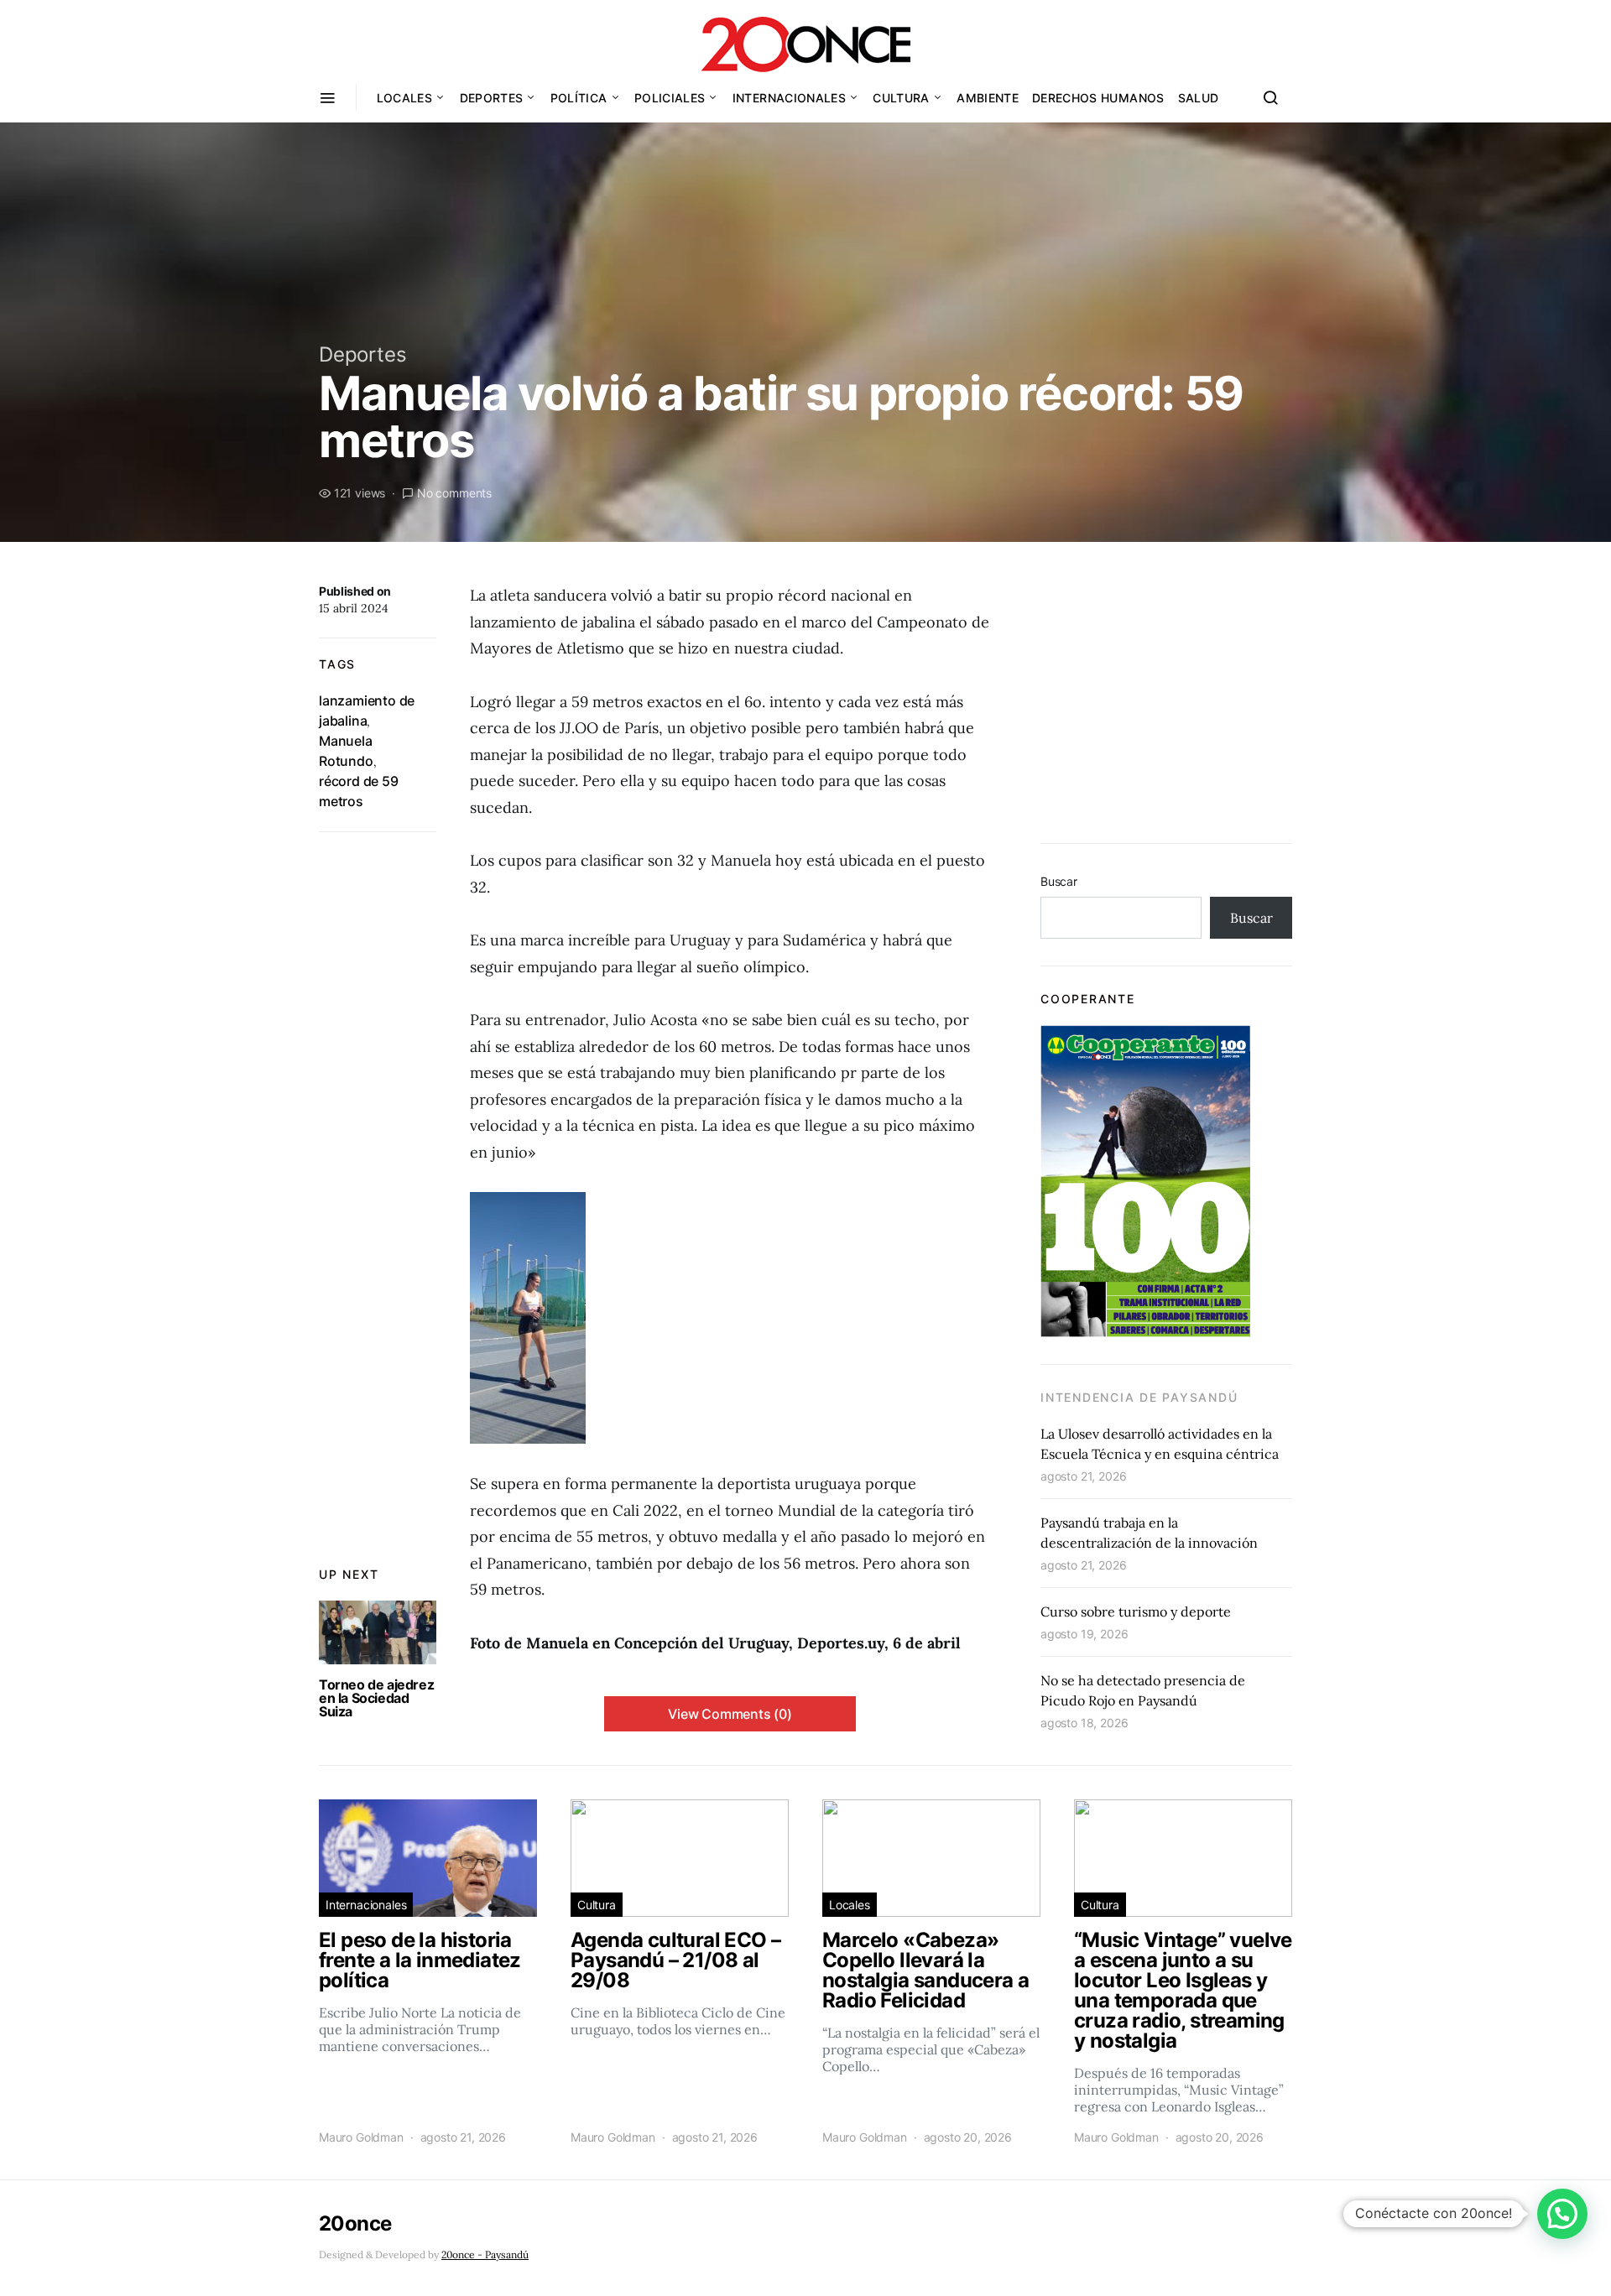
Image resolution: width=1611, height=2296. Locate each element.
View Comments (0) (730, 1714)
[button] (1562, 2214)
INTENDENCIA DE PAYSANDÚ (1139, 1397)
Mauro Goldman (361, 2137)
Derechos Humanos (1098, 98)
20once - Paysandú (485, 2254)
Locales (404, 98)
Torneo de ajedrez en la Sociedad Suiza (376, 1698)
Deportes (492, 98)
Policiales (670, 98)
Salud (1199, 98)
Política (579, 98)
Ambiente (988, 98)
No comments (454, 493)
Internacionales (789, 98)
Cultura (901, 98)
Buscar (1059, 881)
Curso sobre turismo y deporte (1136, 1611)
